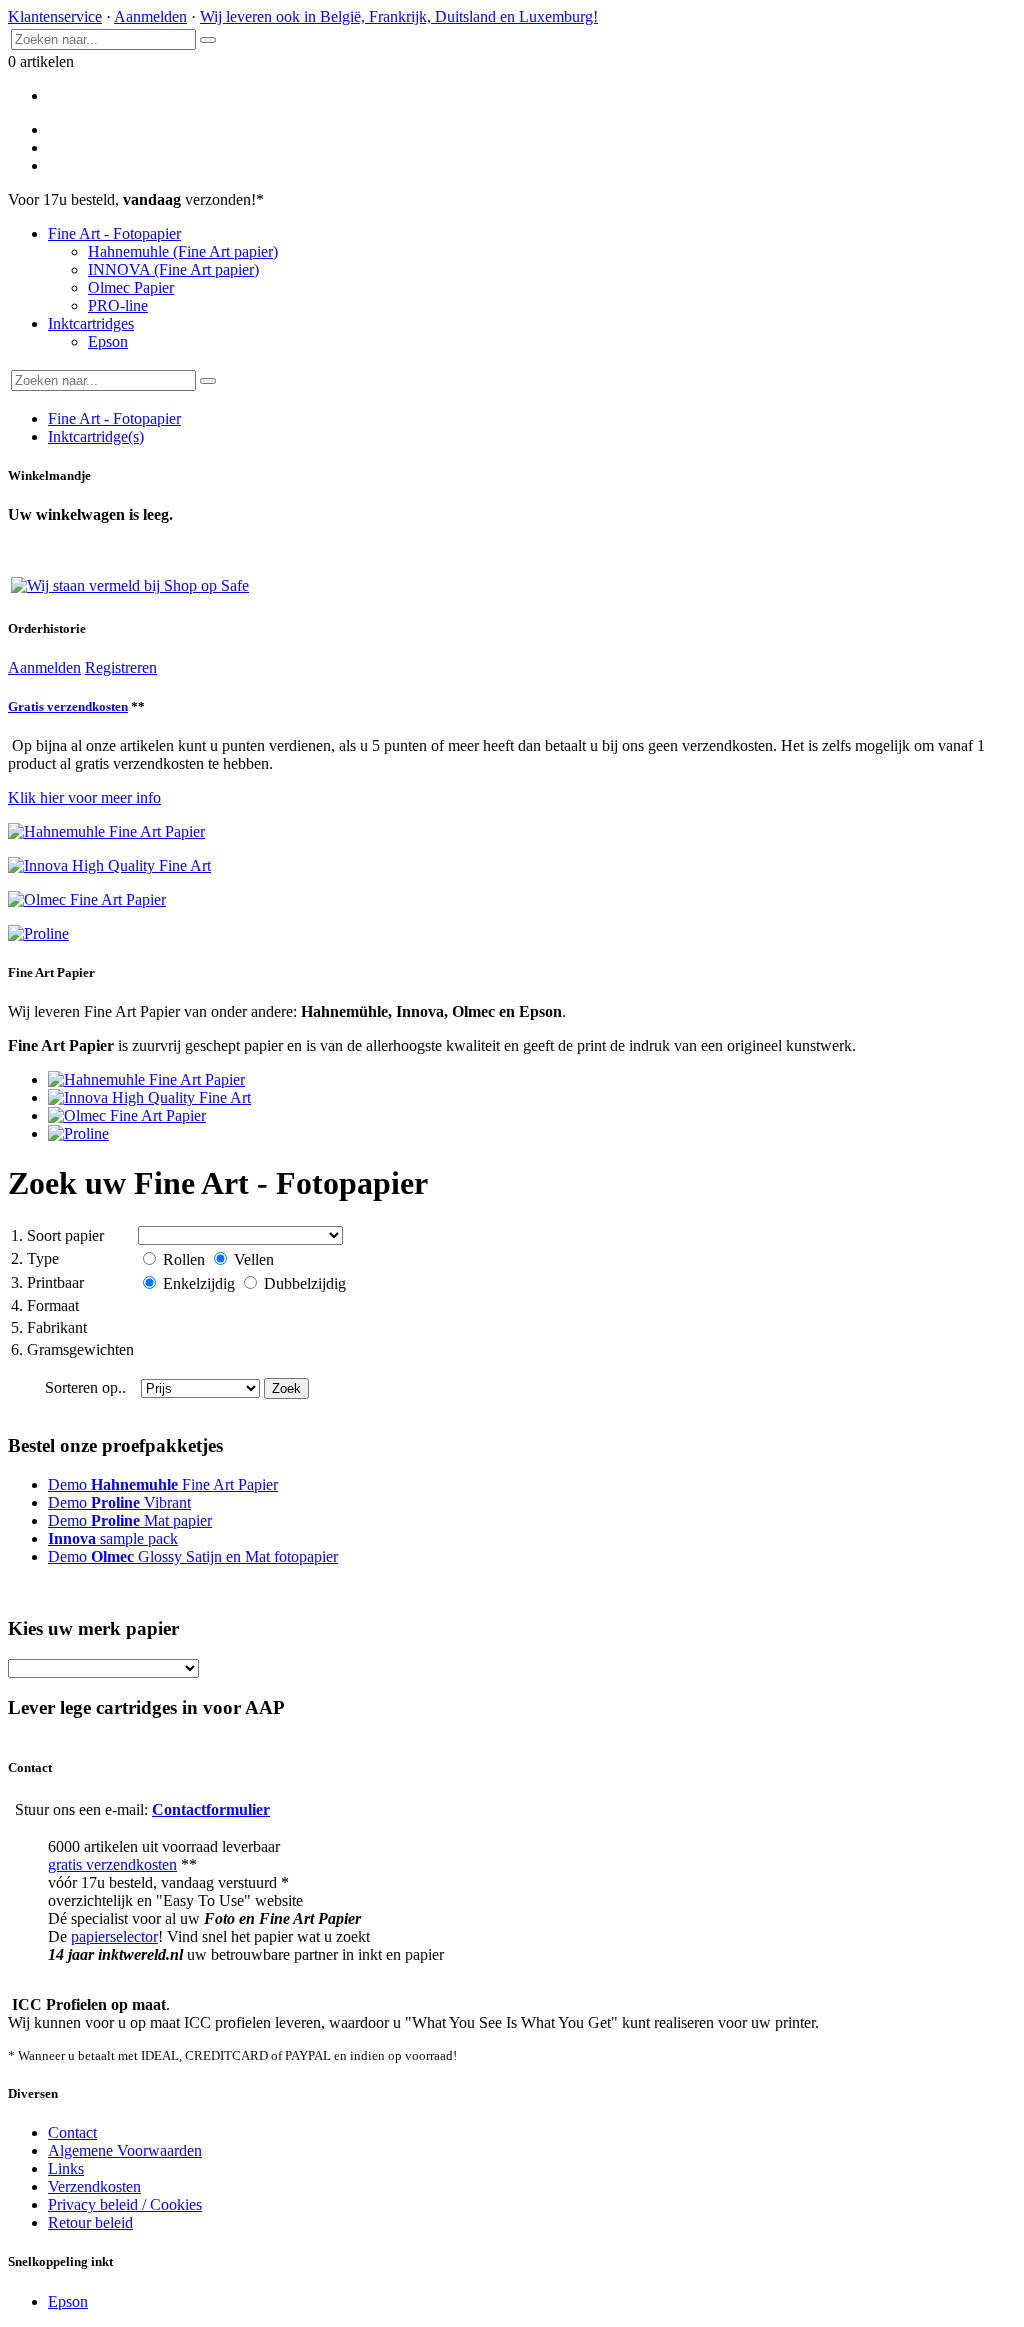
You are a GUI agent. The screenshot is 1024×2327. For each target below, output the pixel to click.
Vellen (252, 1259)
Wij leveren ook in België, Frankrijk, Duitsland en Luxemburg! (399, 16)
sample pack (113, 1538)
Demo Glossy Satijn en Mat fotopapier (193, 1556)
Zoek (286, 1388)
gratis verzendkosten (112, 1864)
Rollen (184, 1259)
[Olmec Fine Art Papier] (127, 1115)
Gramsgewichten (72, 1349)
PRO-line (118, 305)
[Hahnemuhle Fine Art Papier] (146, 1079)
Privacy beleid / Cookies (125, 2204)
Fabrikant (49, 1327)
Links (66, 2168)
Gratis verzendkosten (68, 706)
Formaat (45, 1305)
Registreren (121, 667)
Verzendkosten (94, 2186)
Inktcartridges (91, 323)
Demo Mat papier (130, 1520)
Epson (108, 341)
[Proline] (78, 1133)
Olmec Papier (131, 287)
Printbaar (47, 1282)
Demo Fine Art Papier (163, 1484)
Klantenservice (55, 16)
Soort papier (57, 1235)
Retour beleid (90, 2222)
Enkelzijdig (199, 1283)
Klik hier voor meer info (84, 797)
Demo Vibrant (119, 1502)
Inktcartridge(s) (96, 436)
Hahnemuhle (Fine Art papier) (183, 251)
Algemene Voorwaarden (125, 2150)
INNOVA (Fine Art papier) (173, 269)
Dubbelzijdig (303, 1283)
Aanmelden (150, 16)
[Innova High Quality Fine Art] (149, 1097)
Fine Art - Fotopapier (114, 233)
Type (35, 1258)
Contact (72, 2132)
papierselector (114, 1936)
